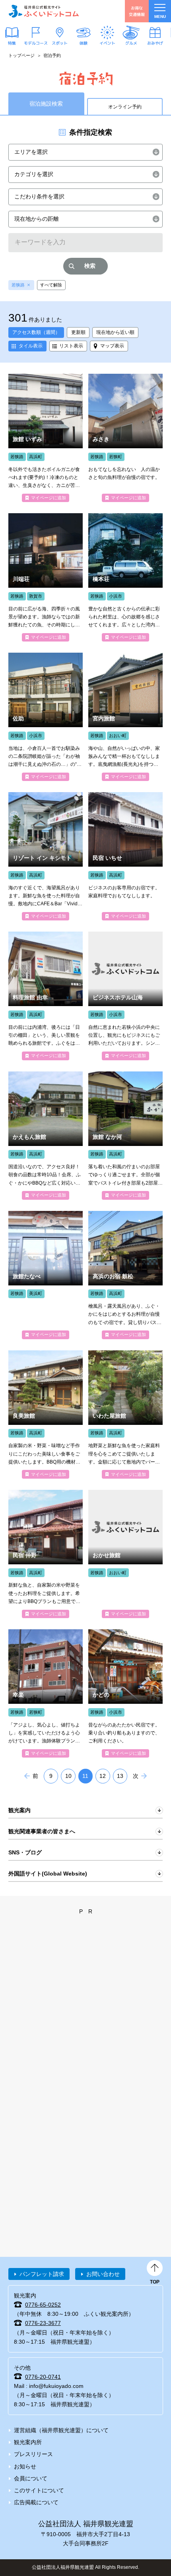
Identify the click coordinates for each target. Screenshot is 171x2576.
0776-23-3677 (43, 2323)
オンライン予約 (125, 107)
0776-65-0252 (43, 2305)
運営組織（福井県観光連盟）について (61, 2430)
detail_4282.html (125, 438)
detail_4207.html (46, 577)
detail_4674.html (125, 1554)
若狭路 (18, 285)
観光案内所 (28, 2442)
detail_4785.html (125, 856)
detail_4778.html (125, 1275)
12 (103, 1776)
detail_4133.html (46, 996)
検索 (90, 266)
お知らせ (25, 2466)
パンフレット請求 (42, 2274)
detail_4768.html (46, 1415)
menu (160, 17)
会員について (31, 2478)
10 (68, 1776)
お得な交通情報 (137, 11)
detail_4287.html (46, 1693)
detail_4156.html (125, 577)
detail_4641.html (46, 438)
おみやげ (155, 43)
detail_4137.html (46, 717)
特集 (12, 43)
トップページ (21, 55)
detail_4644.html (46, 1136)
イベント (107, 43)
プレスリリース (33, 2454)
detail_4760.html (46, 1554)
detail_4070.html (125, 717)
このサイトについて (39, 2490)
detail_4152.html (125, 1693)
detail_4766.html (125, 1415)
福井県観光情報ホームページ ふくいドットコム (44, 11)
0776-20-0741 (43, 2377)
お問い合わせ (103, 2274)
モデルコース (36, 43)
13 (120, 1776)
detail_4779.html (125, 1136)
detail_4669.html (46, 856)
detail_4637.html (46, 1275)
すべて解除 (51, 285)
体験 (84, 43)
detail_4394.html (125, 996)
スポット (60, 43)
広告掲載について (36, 2502)
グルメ (131, 43)
